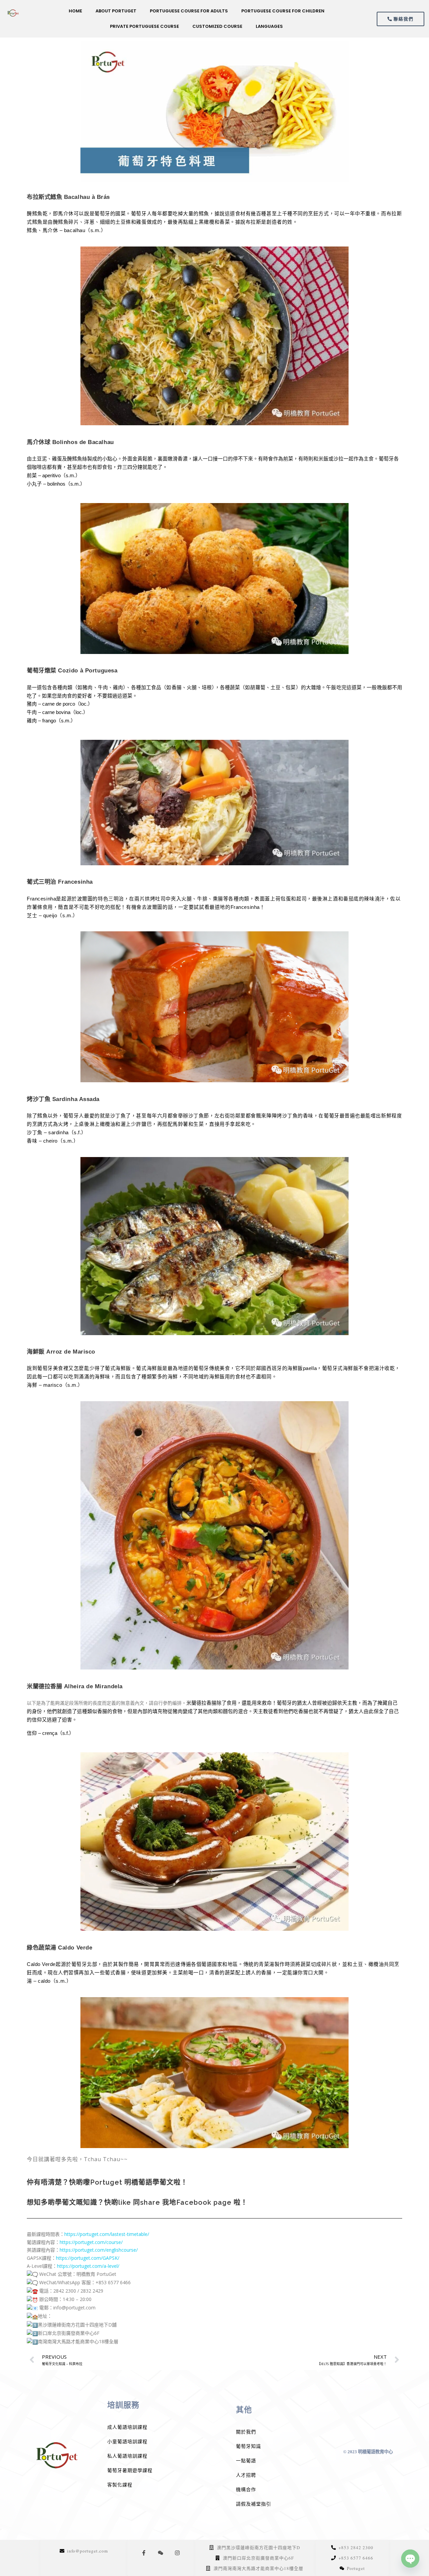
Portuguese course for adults (189, 11)
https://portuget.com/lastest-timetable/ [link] (107, 2234)
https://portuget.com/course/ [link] (91, 2242)
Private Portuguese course (144, 26)
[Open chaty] (410, 2559)
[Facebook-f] (144, 2553)
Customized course (217, 26)
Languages (269, 26)
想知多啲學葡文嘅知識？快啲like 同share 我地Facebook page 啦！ (137, 2202)
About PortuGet (116, 11)
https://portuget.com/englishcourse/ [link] (99, 2250)
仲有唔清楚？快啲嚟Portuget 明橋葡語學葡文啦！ (107, 2182)
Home (75, 11)
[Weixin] (161, 2553)
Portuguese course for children (283, 11)
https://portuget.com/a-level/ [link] (88, 2266)
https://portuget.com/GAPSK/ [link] (88, 2258)
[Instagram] (177, 2553)
